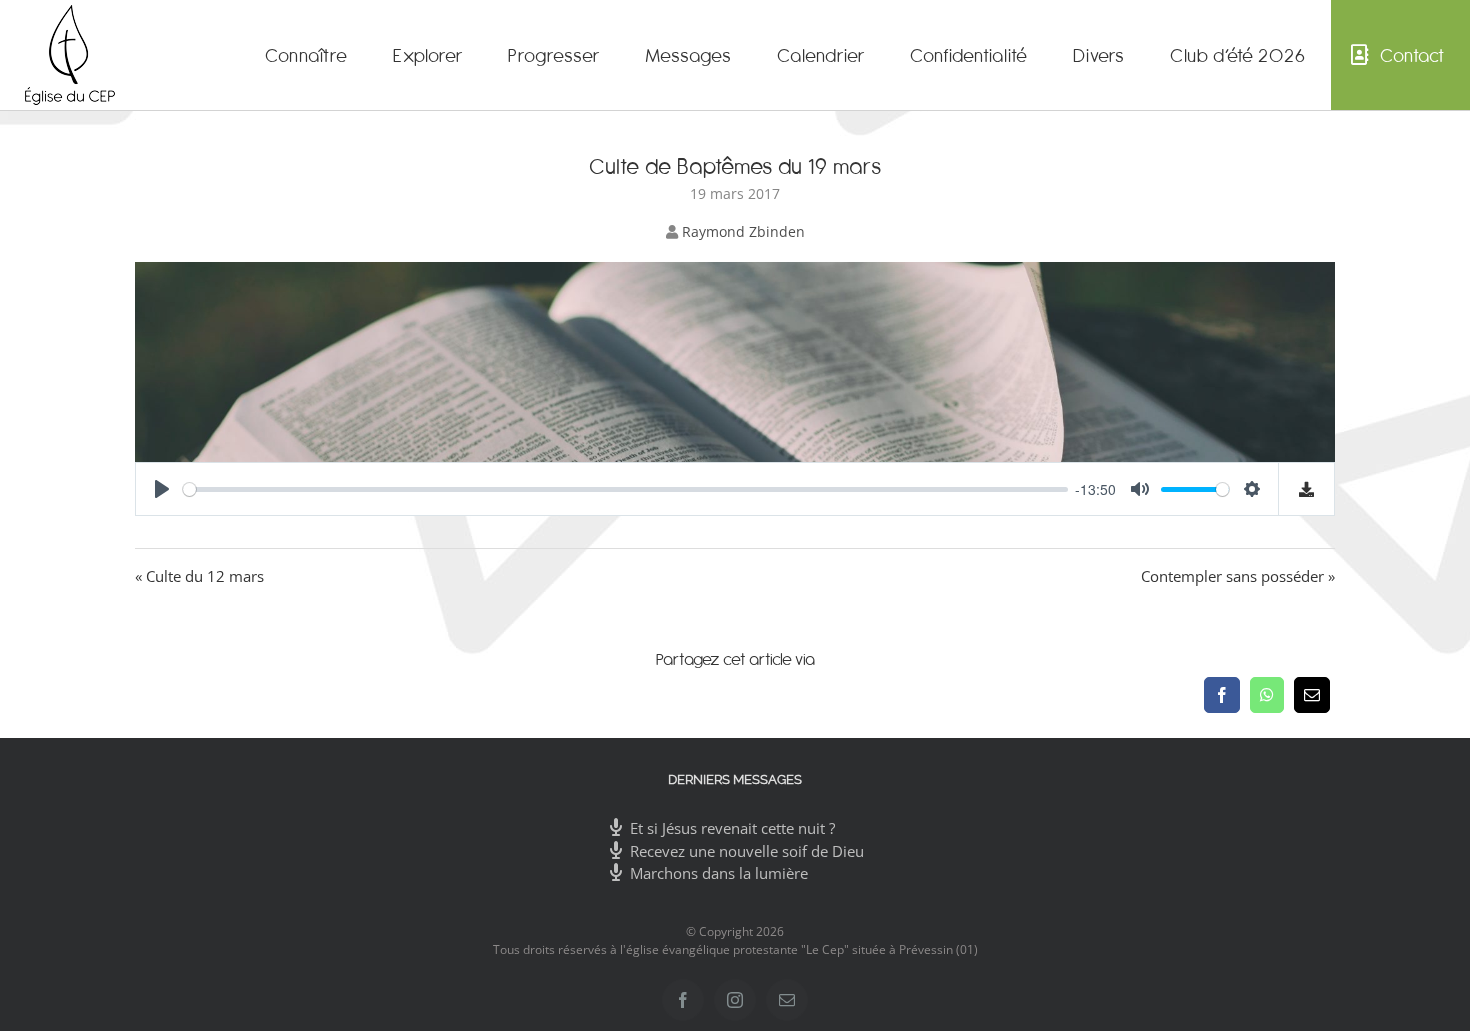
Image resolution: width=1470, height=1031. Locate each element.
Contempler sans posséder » (1238, 576)
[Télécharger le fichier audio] (1307, 489)
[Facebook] (1222, 695)
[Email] (1312, 695)
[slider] (625, 489)
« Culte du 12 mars (199, 576)
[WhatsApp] (1267, 695)
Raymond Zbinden (743, 231)
